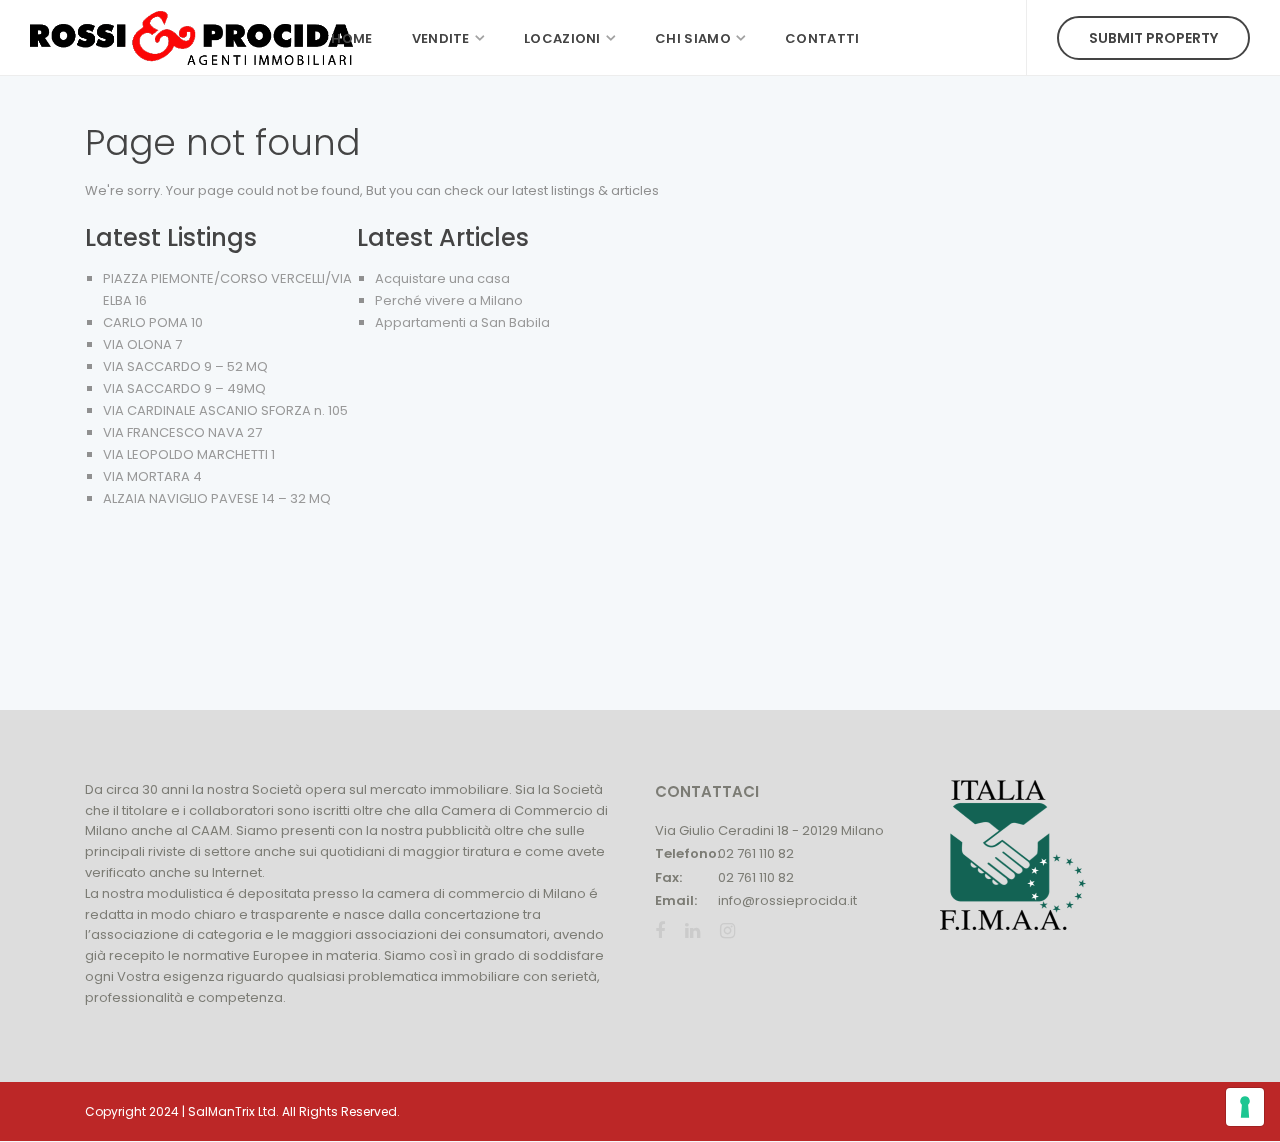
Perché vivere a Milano (449, 300)
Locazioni (562, 38)
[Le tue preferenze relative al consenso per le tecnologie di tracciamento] (1245, 1107)
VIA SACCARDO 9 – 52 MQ (185, 366)
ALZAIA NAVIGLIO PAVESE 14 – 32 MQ (217, 498)
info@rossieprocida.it (787, 900)
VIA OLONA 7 (142, 344)
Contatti (822, 38)
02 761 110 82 (756, 853)
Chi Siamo (693, 38)
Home (351, 38)
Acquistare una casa (442, 278)
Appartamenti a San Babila (462, 322)
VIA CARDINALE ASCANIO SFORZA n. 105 (225, 410)
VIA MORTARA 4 (152, 476)
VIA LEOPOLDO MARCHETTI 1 (189, 454)
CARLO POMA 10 (153, 322)
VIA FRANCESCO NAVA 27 (182, 432)
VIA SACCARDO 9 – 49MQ (184, 388)
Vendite (441, 38)
